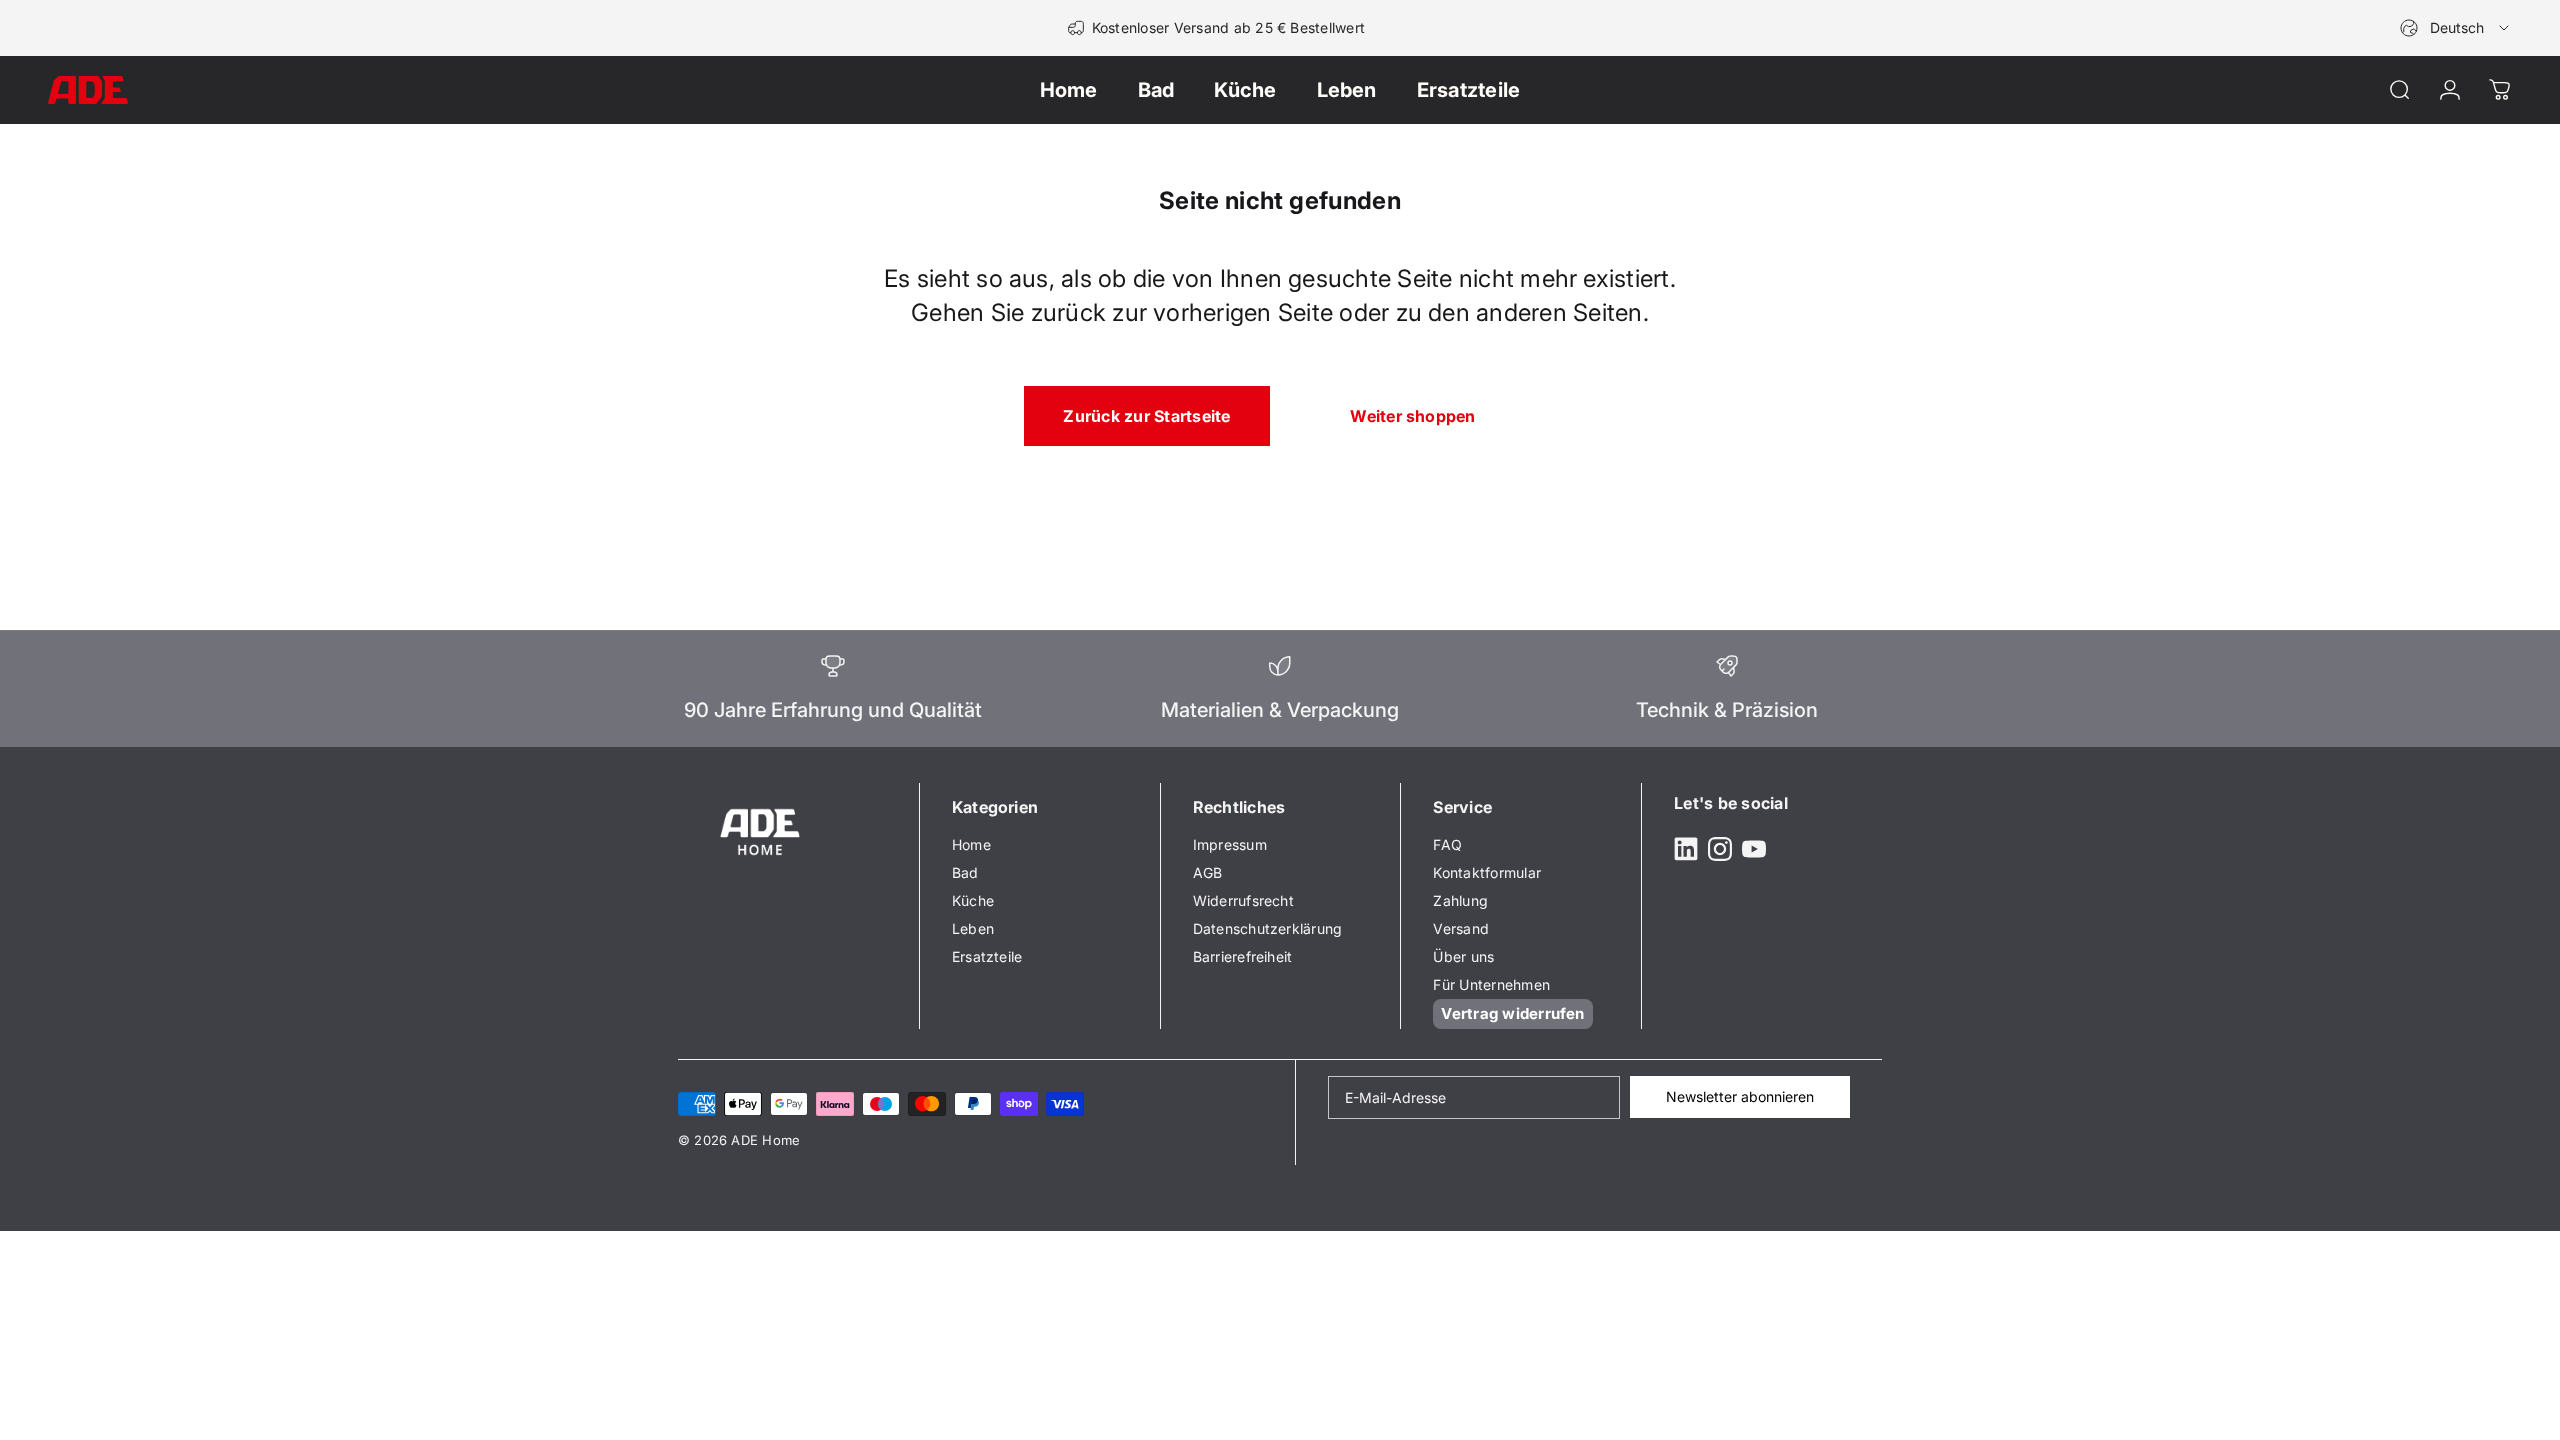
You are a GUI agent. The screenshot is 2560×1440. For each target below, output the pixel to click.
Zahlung (1460, 900)
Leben (973, 928)
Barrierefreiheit (1243, 956)
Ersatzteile (987, 956)
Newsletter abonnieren (1740, 1096)
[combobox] (2456, 28)
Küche (973, 900)
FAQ (1447, 844)
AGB (1208, 872)
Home (971, 844)
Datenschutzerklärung (1268, 928)
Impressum (1230, 844)
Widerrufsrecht (1243, 900)
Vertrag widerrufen (1512, 1013)
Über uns (1463, 956)
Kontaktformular (1487, 872)
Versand (1461, 928)
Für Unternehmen (1491, 984)
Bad (965, 872)
